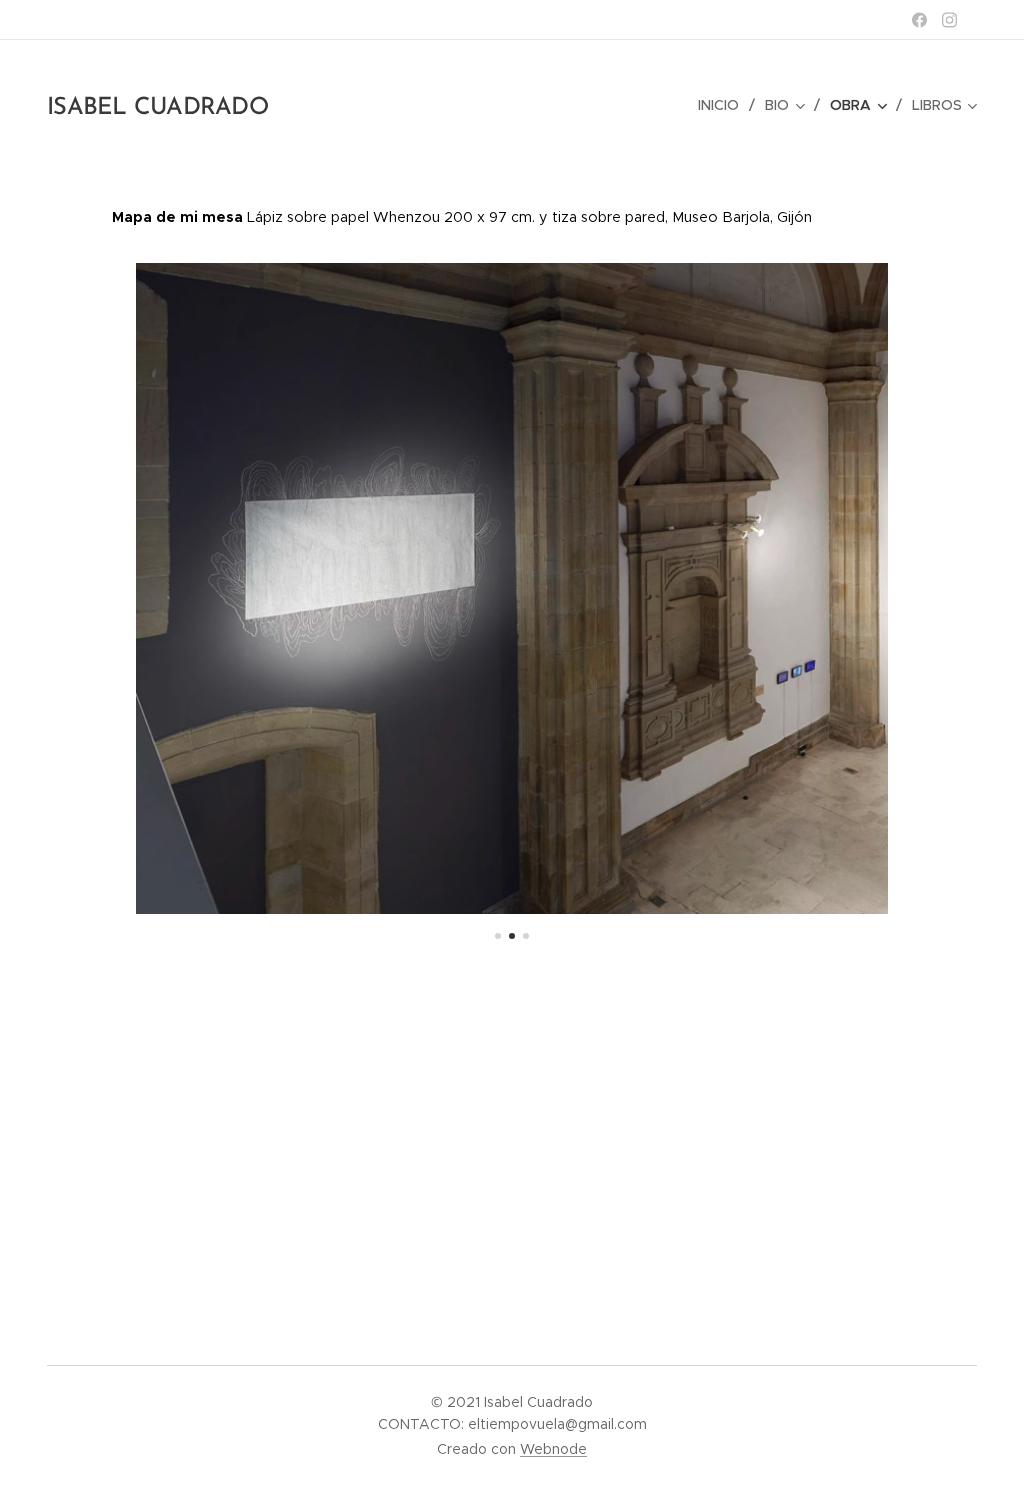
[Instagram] (949, 20)
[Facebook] (919, 20)
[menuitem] (724, 105)
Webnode (553, 1449)
